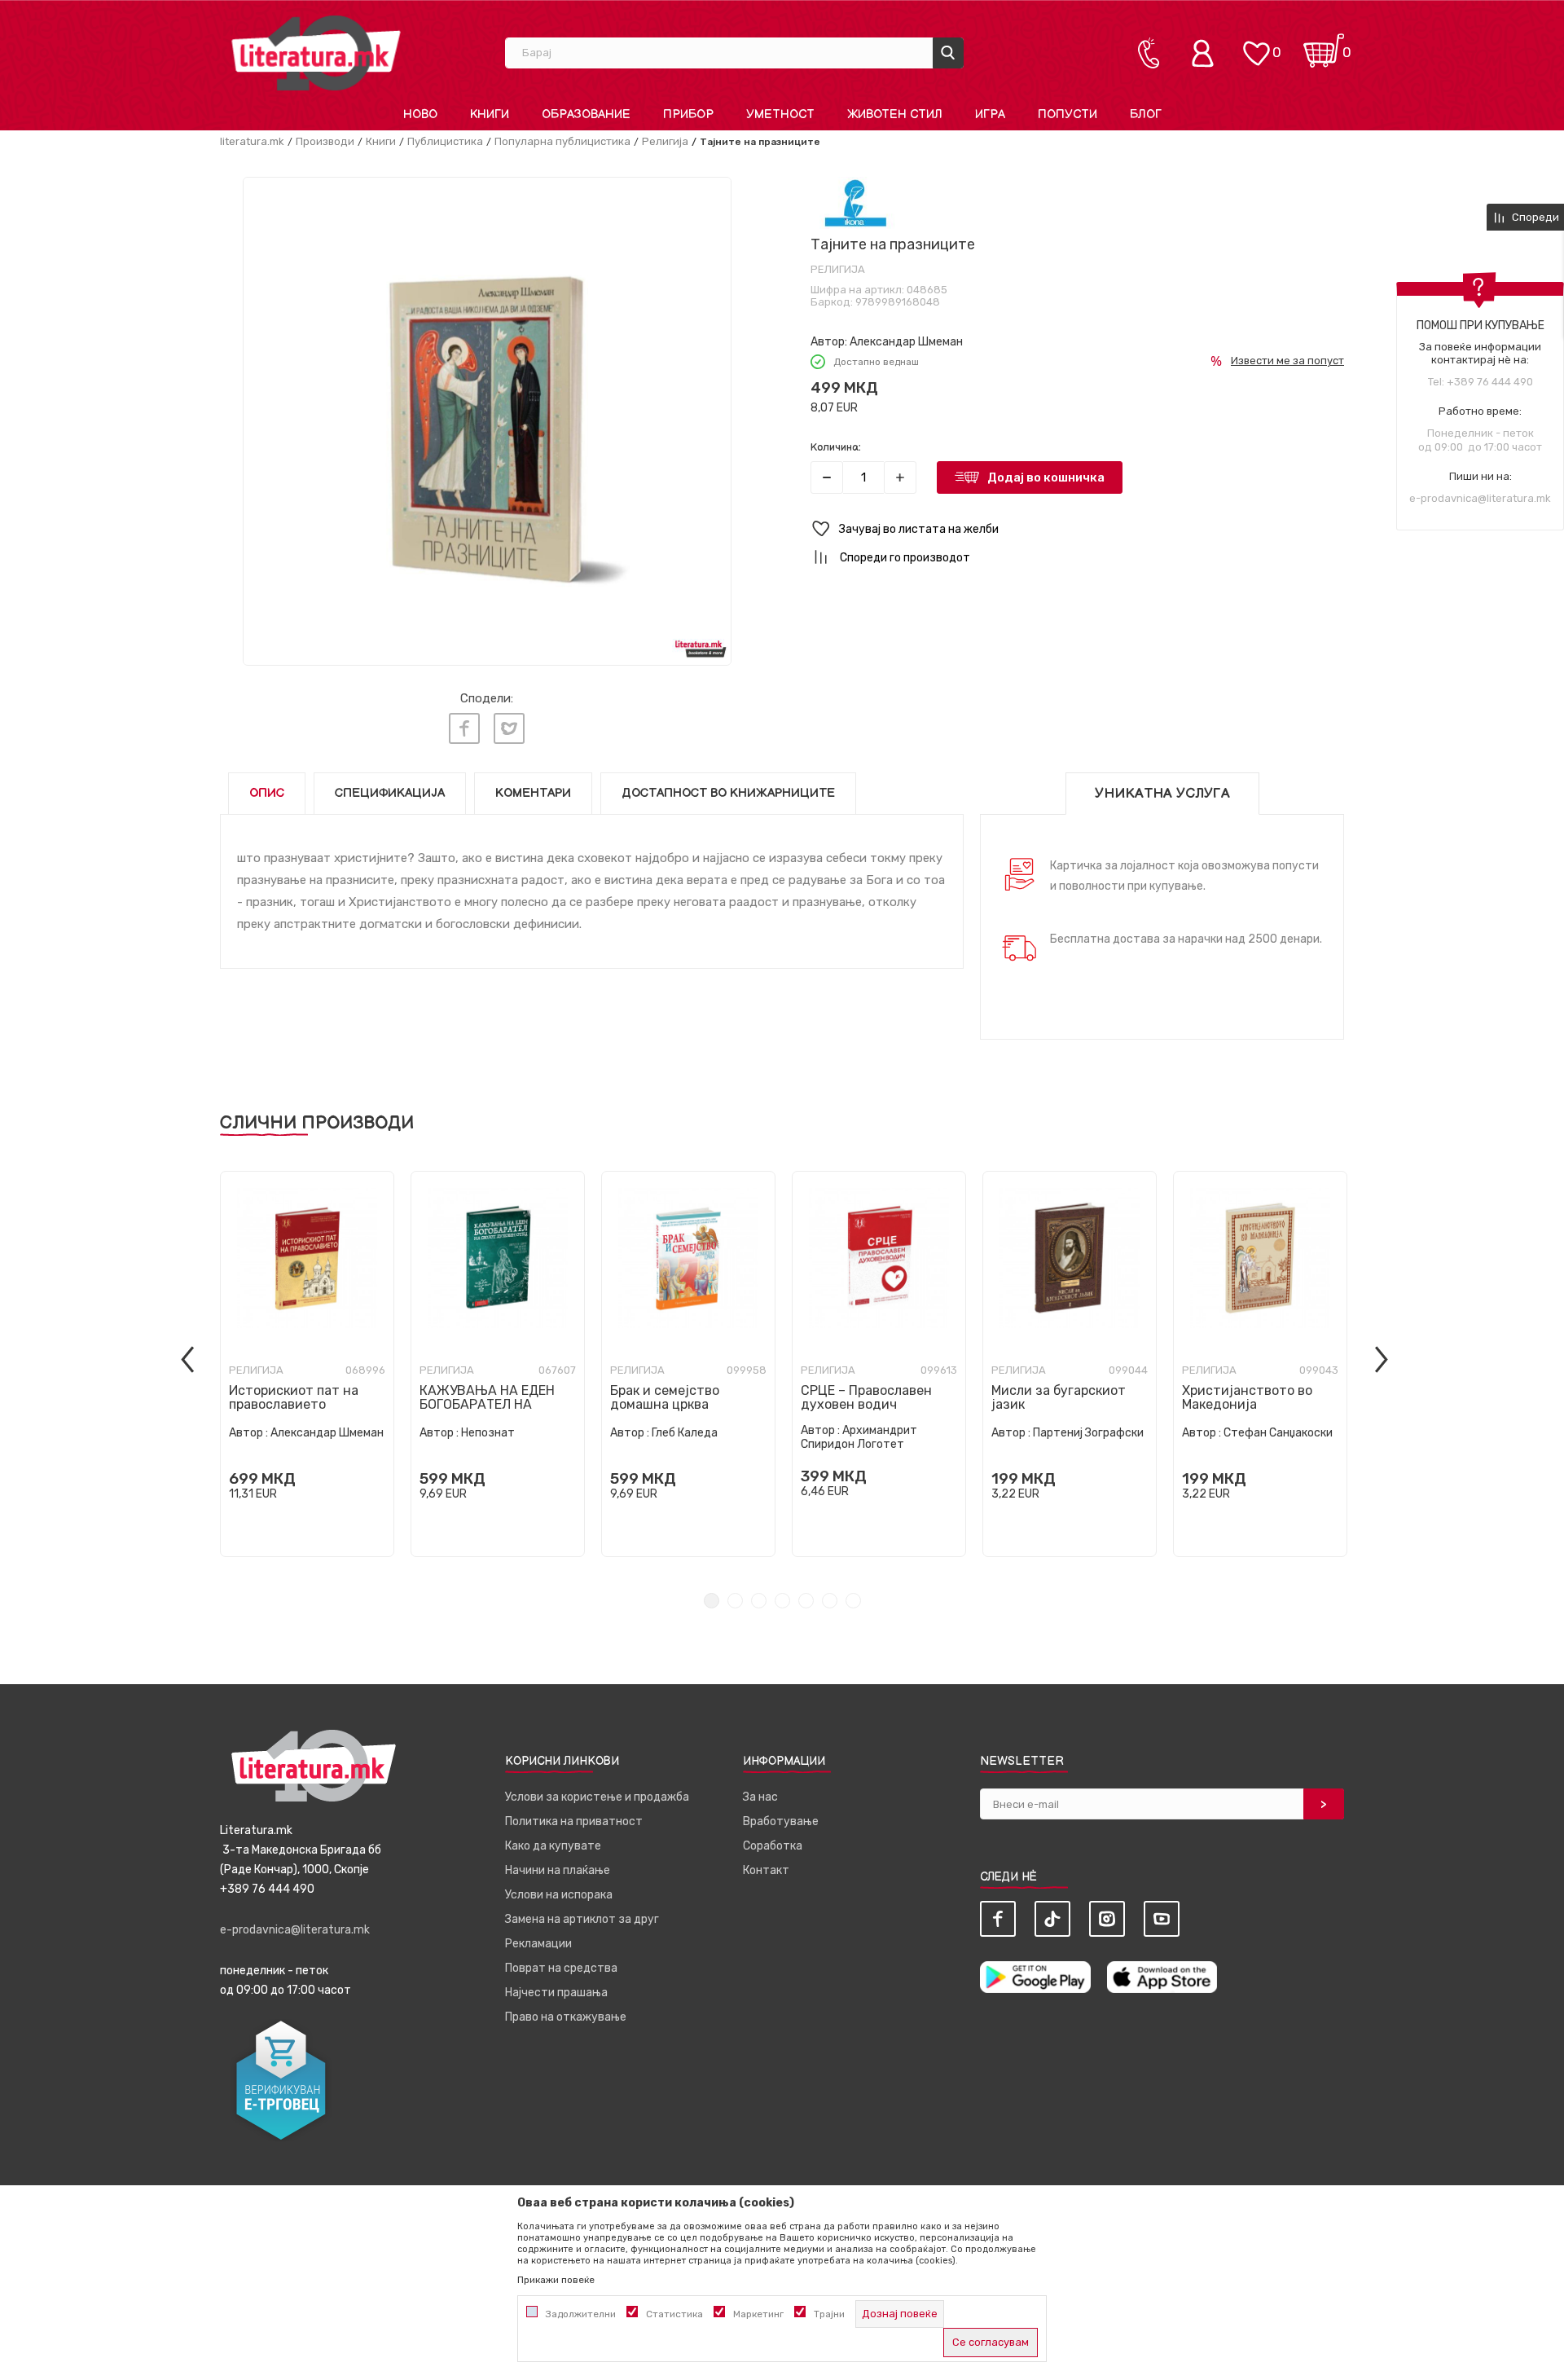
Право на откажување (566, 2017)
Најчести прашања (556, 1993)
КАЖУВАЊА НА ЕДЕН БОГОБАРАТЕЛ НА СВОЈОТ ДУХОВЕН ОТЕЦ (496, 1404)
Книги (381, 141)
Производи (325, 141)
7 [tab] (853, 1601)
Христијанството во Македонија (1247, 1397)
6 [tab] (830, 1601)
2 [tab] (735, 1601)
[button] (1077, 529)
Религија (665, 141)
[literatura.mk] (316, 53)
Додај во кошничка (1046, 477)
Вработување (781, 1821)
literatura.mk (252, 141)
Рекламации (538, 1944)
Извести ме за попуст (1287, 361)
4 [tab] (782, 1601)
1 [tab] (712, 1601)
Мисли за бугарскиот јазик (1059, 1397)
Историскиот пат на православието (294, 1397)
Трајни (829, 2314)
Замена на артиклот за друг (582, 1919)
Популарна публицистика (562, 141)
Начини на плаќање (558, 1870)
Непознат (488, 1433)
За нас (760, 1797)
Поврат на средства (561, 1968)
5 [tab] (806, 1601)
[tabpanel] (307, 1364)
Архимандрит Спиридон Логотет (859, 1437)
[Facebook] (464, 728)
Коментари (533, 793)
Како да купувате (553, 1846)
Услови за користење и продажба (597, 1797)
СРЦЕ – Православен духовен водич (866, 1397)
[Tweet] (509, 728)
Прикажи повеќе (556, 2280)
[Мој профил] (1206, 53)
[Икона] (856, 202)
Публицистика (445, 141)
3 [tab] (759, 1601)
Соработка (773, 1846)
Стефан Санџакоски (1278, 1433)
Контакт (766, 1870)
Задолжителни (581, 2314)
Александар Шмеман (906, 342)
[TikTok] (1052, 1919)
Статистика (674, 2314)
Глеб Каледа (685, 1433)
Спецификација (390, 793)
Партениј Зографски (1088, 1433)
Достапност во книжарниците (728, 793)
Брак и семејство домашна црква (665, 1397)
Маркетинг (758, 2314)
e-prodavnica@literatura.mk (1480, 498)
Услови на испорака (559, 1895)
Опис (267, 793)
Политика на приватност (574, 1821)
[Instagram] (1107, 1919)
